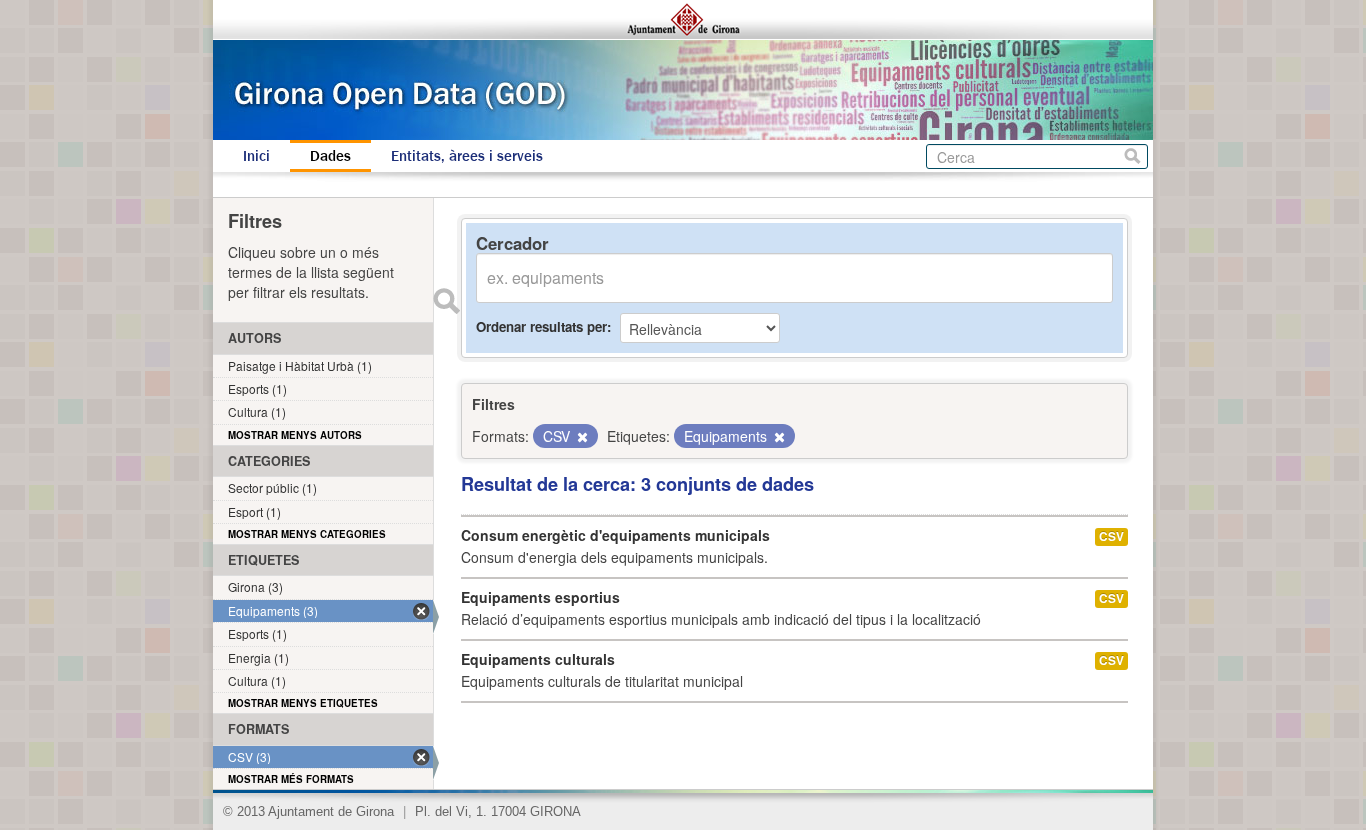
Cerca (1132, 156)
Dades (330, 156)
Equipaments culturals (538, 659)
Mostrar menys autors (295, 435)
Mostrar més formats (291, 779)
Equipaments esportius (540, 597)
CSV (1111, 536)
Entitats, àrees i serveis (467, 156)
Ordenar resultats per (541, 326)
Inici (256, 156)
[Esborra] (581, 437)
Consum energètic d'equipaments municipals (615, 535)
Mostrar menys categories (307, 534)
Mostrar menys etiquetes (303, 703)
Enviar (446, 301)
